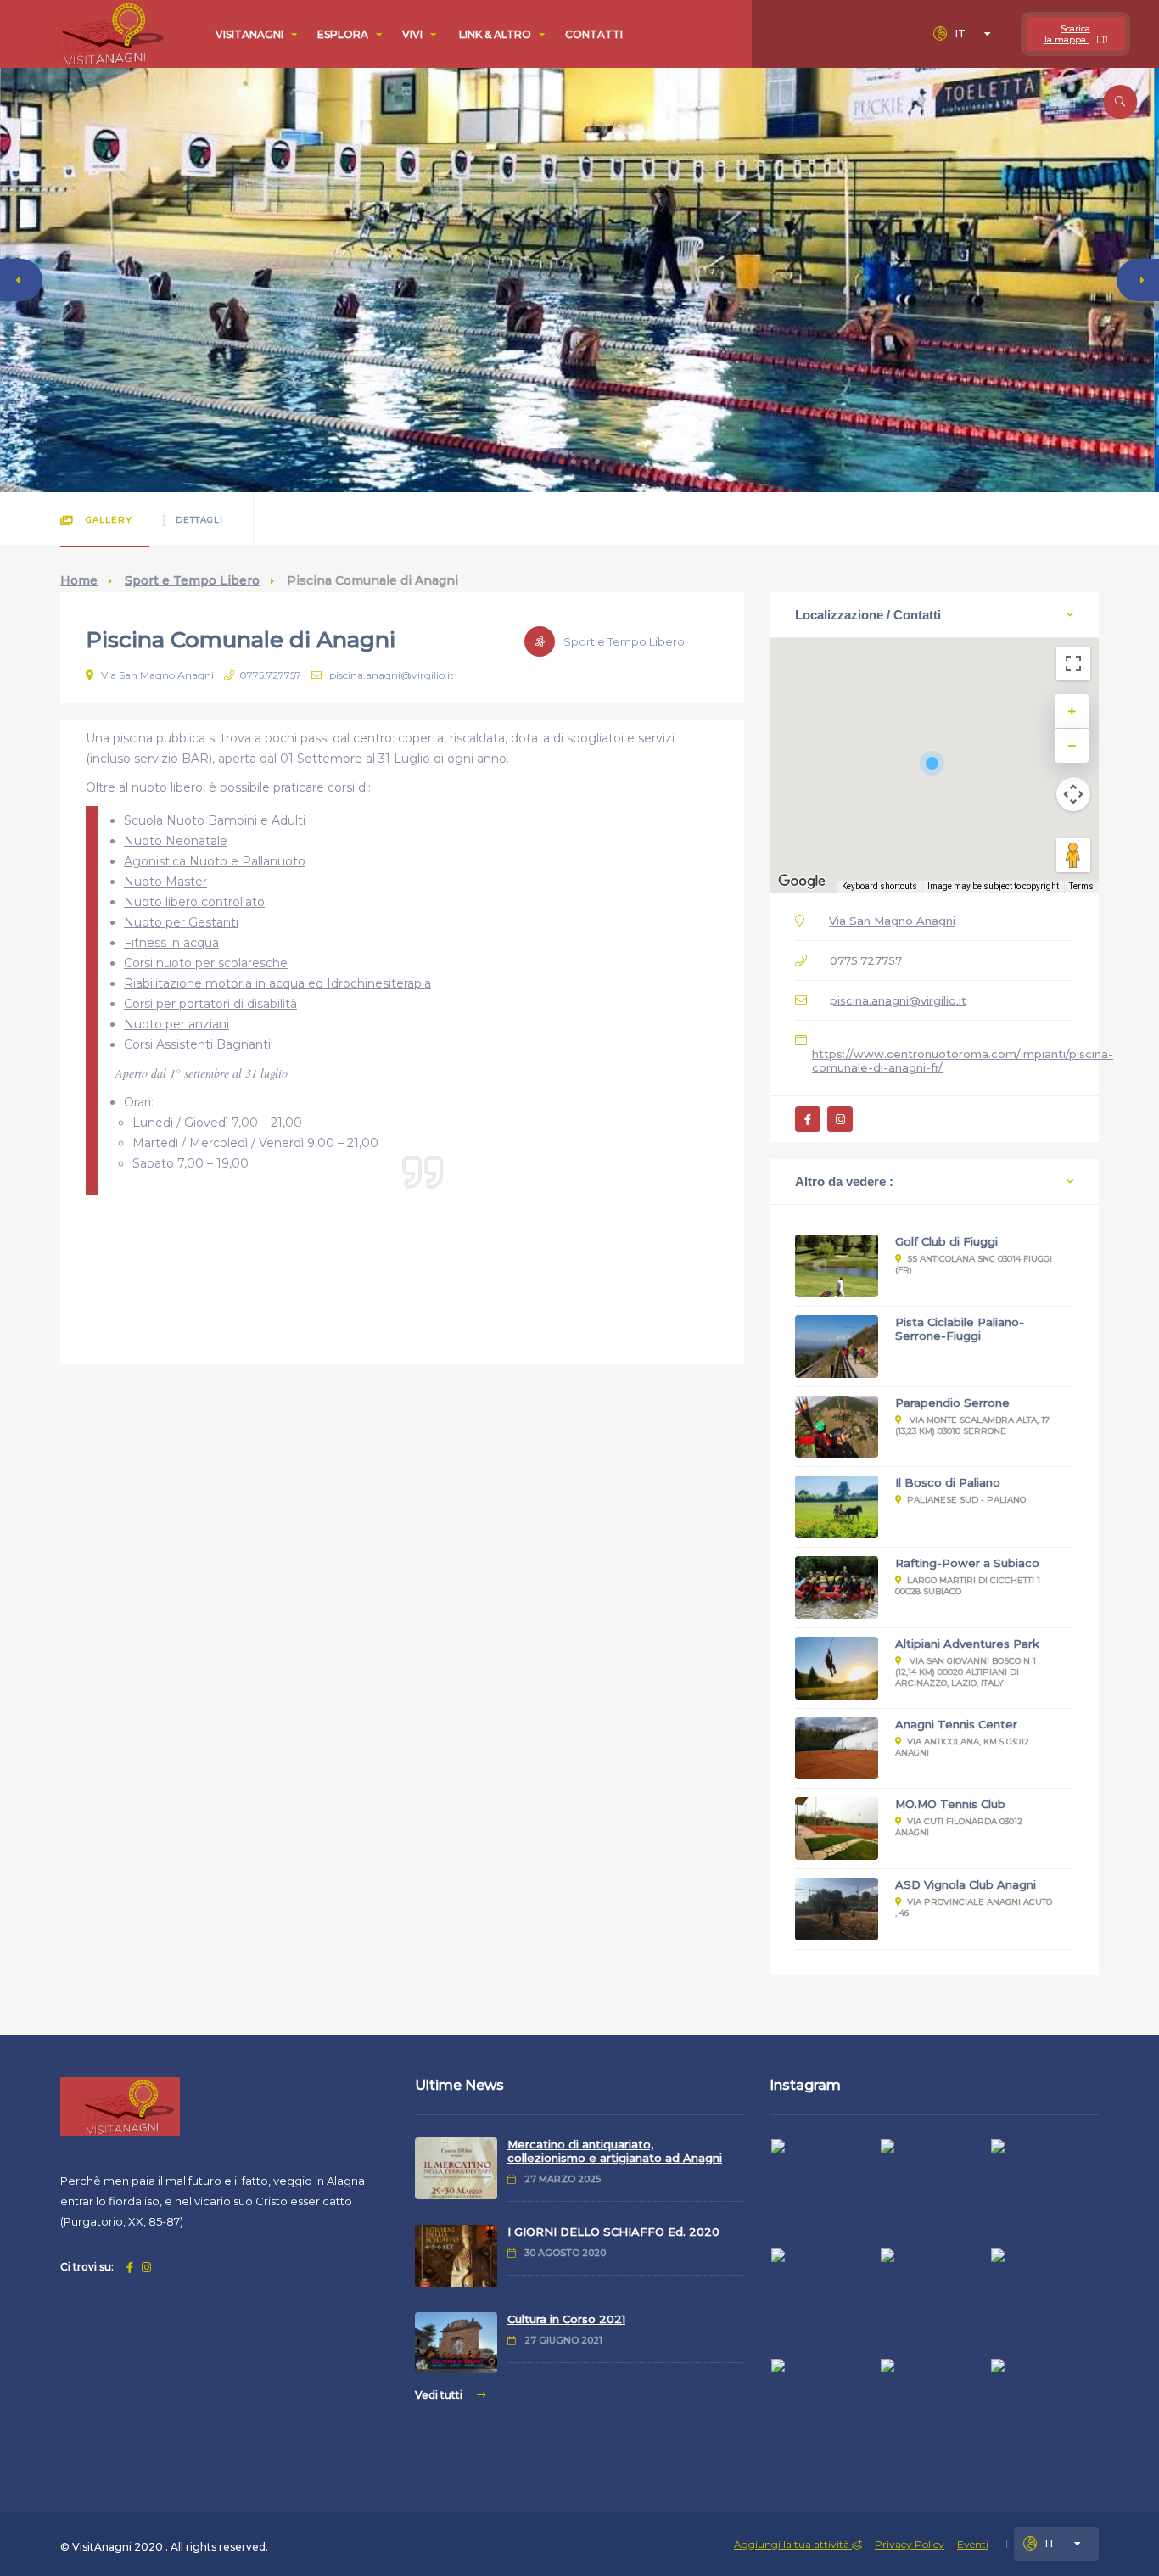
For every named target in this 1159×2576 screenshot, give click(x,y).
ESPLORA (344, 34)
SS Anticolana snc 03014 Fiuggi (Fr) (974, 1264)
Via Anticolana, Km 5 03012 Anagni (962, 1747)
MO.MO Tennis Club (950, 1804)
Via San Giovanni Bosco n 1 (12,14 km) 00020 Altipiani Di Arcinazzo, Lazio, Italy (966, 1672)
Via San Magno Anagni (156, 675)
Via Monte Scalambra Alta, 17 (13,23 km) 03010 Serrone (972, 1425)
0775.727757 (270, 675)
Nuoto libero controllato (194, 902)
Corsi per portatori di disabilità (210, 1004)
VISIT (249, 34)
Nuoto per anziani (176, 1024)
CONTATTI (594, 34)
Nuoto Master (165, 882)
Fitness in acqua (171, 943)
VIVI (414, 34)
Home (79, 580)
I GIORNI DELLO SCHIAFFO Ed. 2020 (613, 2232)
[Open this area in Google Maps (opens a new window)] (802, 882)
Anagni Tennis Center (956, 1724)
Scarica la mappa (1067, 34)
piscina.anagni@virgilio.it (390, 675)
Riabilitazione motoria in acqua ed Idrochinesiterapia (277, 983)
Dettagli (199, 520)
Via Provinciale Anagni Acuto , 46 (974, 1907)
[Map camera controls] (1073, 794)
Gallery (107, 520)
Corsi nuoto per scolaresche (206, 963)
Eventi (973, 2544)
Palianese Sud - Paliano (966, 1500)
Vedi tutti (440, 2395)
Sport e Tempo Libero (192, 580)
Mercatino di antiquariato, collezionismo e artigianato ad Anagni (615, 2151)
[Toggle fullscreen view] (1073, 664)
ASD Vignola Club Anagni (966, 1884)
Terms (1081, 886)
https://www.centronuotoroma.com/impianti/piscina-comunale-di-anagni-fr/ (963, 1061)
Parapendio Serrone (952, 1403)
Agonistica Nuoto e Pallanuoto (215, 861)
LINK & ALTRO (496, 34)
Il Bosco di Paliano (948, 1482)
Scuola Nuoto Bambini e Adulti (215, 820)
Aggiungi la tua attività (793, 2544)
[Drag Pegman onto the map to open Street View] (1073, 855)
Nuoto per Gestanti (181, 922)
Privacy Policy (910, 2544)
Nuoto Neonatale (176, 841)
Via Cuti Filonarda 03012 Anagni (959, 1827)
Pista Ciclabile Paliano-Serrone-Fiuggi (960, 1329)
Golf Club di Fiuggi (946, 1241)
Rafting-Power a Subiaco (967, 1563)
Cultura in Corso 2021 (566, 2319)
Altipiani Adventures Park (967, 1644)
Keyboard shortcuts (879, 886)
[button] (562, 462)
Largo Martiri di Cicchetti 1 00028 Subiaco (968, 1586)
